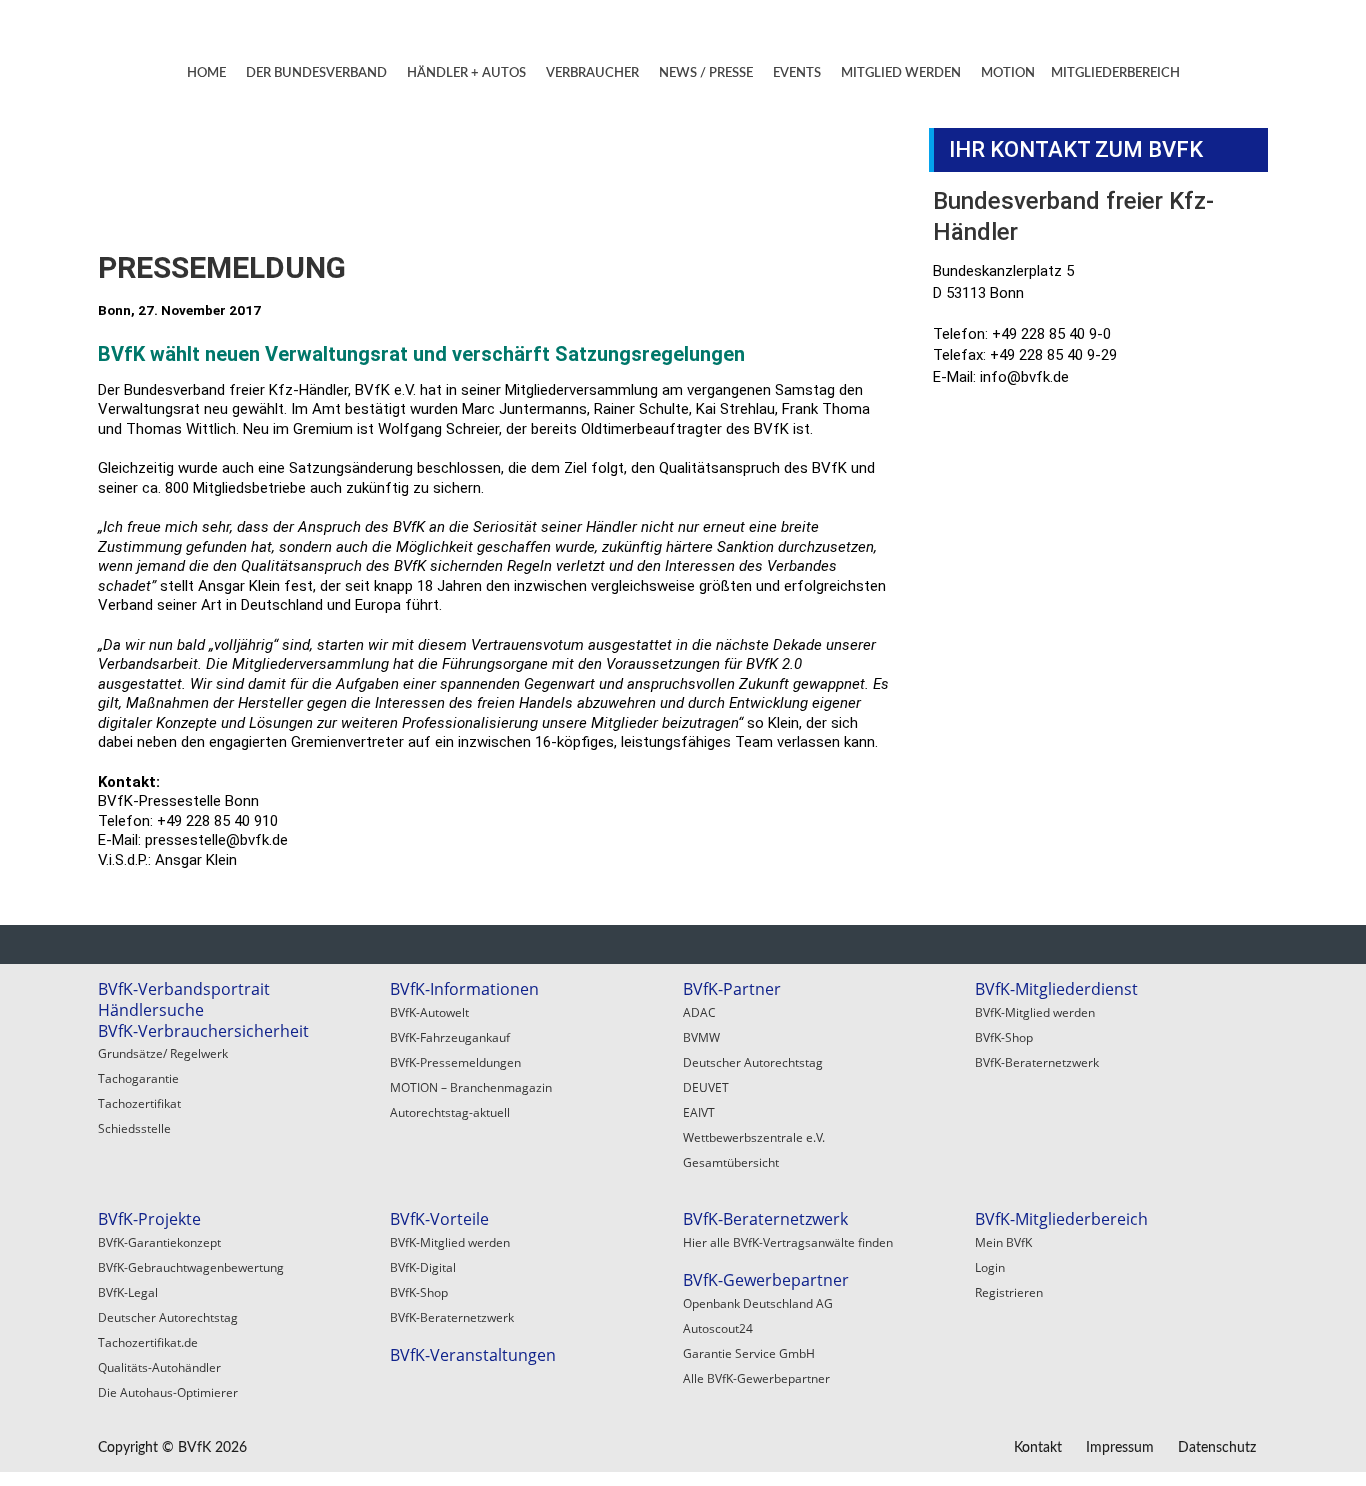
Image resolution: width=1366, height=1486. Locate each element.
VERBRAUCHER (592, 73)
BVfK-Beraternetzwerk (1037, 1062)
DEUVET (706, 1087)
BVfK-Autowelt (429, 1012)
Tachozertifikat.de (148, 1342)
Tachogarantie (138, 1078)
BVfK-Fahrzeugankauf (450, 1037)
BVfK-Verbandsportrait (184, 989)
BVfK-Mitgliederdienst (1056, 989)
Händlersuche (151, 1010)
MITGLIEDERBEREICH (1115, 73)
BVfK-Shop (1004, 1037)
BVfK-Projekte (149, 1219)
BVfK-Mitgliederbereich (1061, 1219)
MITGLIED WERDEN (901, 73)
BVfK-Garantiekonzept (159, 1242)
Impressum (1120, 1448)
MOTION (1008, 73)
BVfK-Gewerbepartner (766, 1280)
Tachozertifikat (139, 1103)
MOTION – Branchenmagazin (471, 1087)
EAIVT (699, 1112)
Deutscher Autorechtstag (753, 1062)
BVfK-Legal (128, 1292)
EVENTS (797, 73)
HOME (206, 73)
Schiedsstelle (134, 1128)
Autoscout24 (718, 1328)
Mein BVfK (1003, 1242)
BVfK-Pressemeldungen (455, 1062)
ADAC (699, 1012)
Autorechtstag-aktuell (450, 1112)
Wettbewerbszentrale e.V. (754, 1137)
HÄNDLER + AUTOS (466, 73)
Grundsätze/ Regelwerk (163, 1053)
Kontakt (1038, 1448)
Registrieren (1009, 1292)
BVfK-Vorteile (439, 1219)
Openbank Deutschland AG (758, 1303)
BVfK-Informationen (464, 989)
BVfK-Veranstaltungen (473, 1355)
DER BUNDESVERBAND (316, 73)
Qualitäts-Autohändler (159, 1367)
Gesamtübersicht (731, 1162)
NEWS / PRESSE (706, 73)
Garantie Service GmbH (749, 1353)
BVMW (701, 1037)
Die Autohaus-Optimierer (168, 1392)
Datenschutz (1217, 1448)
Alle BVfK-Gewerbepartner (756, 1378)
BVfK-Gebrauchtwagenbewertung (191, 1267)
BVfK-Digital (423, 1267)
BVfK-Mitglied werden (1035, 1012)
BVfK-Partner (732, 989)
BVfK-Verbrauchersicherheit (203, 1031)
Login (990, 1267)
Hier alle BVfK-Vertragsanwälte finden (788, 1242)
